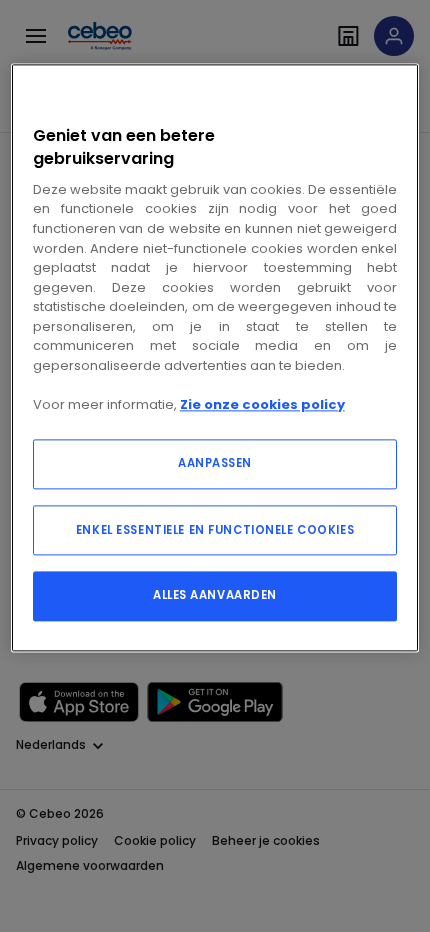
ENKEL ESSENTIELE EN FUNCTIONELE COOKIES (215, 531)
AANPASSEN (215, 464)
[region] (215, 357)
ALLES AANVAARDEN (215, 596)
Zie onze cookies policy (262, 404)
